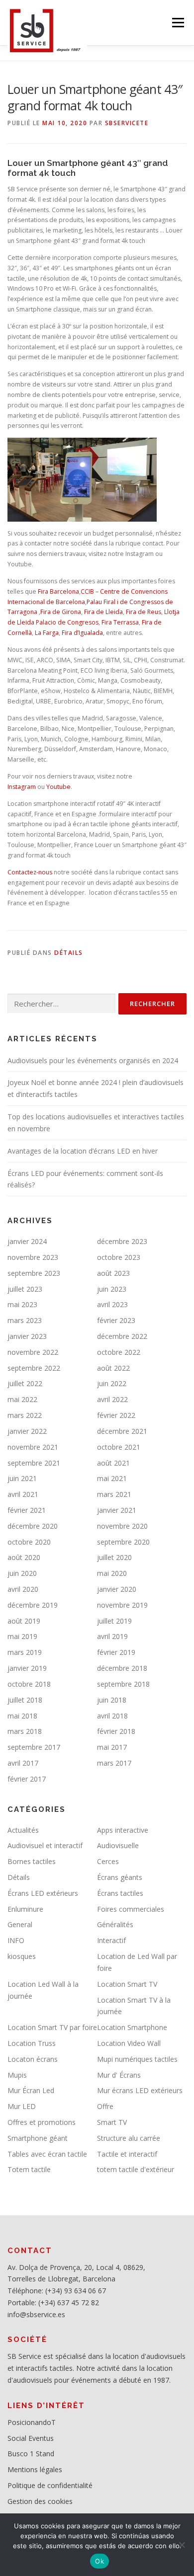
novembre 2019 (122, 1605)
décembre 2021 (122, 1431)
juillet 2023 (25, 1289)
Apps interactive (123, 1830)
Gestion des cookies (40, 2501)
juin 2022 (112, 1383)
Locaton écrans (33, 2059)
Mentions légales (35, 2469)
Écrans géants (120, 1877)
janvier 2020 (117, 1589)
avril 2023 (112, 1304)
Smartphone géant (38, 2138)
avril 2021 (23, 1494)
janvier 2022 (27, 1431)
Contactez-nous (30, 872)
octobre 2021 (119, 1447)
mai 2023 (22, 1304)
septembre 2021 (34, 1463)
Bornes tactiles (32, 1861)
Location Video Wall (129, 2043)
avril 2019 (112, 1636)
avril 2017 (23, 1763)
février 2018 (116, 1731)
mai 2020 (112, 1573)
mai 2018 (22, 1716)
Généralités (115, 1924)
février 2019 (116, 1652)
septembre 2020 (123, 1542)
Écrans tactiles (120, 1893)
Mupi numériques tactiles (137, 2059)
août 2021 (113, 1463)
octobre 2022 (119, 1352)
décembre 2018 (122, 1668)
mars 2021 (114, 1494)
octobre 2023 (119, 1257)
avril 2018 (112, 1716)
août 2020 (24, 1557)
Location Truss (32, 2043)
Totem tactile (29, 2169)
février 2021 (27, 1510)
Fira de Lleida (103, 612)
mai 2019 (22, 1636)
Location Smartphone (132, 2027)
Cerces (108, 1861)
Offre (105, 2106)
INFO (16, 1940)
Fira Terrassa (120, 622)
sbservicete (127, 123)
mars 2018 (25, 1731)
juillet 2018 (25, 1700)
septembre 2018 (123, 1684)
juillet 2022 (25, 1383)
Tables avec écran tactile (47, 2154)
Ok (99, 2561)
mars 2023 (25, 1320)
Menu (177, 23)
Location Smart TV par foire (52, 2027)
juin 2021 (22, 1478)
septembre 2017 (34, 1747)
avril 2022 (112, 1399)
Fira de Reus (144, 612)
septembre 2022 (34, 1368)
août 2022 (113, 1368)
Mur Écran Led (31, 2090)
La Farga (47, 633)
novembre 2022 (33, 1352)
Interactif (111, 1940)
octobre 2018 (29, 1684)
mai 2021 (112, 1478)
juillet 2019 (114, 1621)
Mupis (17, 2075)
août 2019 (24, 1621)
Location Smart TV (127, 1984)
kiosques (22, 1956)
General (20, 1924)
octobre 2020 (29, 1542)
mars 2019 (25, 1652)
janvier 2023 (27, 1336)
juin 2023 (112, 1289)
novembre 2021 (33, 1447)
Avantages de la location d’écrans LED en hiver (83, 1151)
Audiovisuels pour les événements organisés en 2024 (93, 1060)
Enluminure (25, 1909)
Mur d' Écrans (119, 2075)
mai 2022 (22, 1399)
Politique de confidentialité (50, 2485)
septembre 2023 (34, 1273)
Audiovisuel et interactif (45, 1845)
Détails (69, 953)
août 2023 (113, 1273)
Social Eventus (31, 2438)
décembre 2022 (122, 1336)
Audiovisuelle (118, 1845)
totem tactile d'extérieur (136, 2169)
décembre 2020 (33, 1526)
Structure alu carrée (129, 2138)
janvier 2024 (27, 1241)
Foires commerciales (131, 1909)
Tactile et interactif (127, 2154)
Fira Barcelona (58, 591)
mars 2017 (114, 1763)
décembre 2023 (122, 1241)
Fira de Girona (61, 612)
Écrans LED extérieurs (43, 1893)
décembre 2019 (33, 1605)
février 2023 (116, 1320)
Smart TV (112, 2122)
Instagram (22, 787)
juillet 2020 (114, 1557)
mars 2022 (25, 1415)
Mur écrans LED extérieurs (140, 2090)
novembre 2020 (122, 1526)
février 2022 (116, 1415)
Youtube (58, 787)
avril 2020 (23, 1589)
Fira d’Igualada (82, 633)
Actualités (23, 1830)
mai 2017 (112, 1747)
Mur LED (22, 2106)
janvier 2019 (27, 1668)
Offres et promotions (42, 2122)
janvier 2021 (117, 1510)
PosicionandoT (32, 2422)
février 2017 (27, 1779)
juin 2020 (22, 1573)
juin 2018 (112, 1700)
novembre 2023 (33, 1257)
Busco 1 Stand (31, 2454)
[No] (182, 2545)
